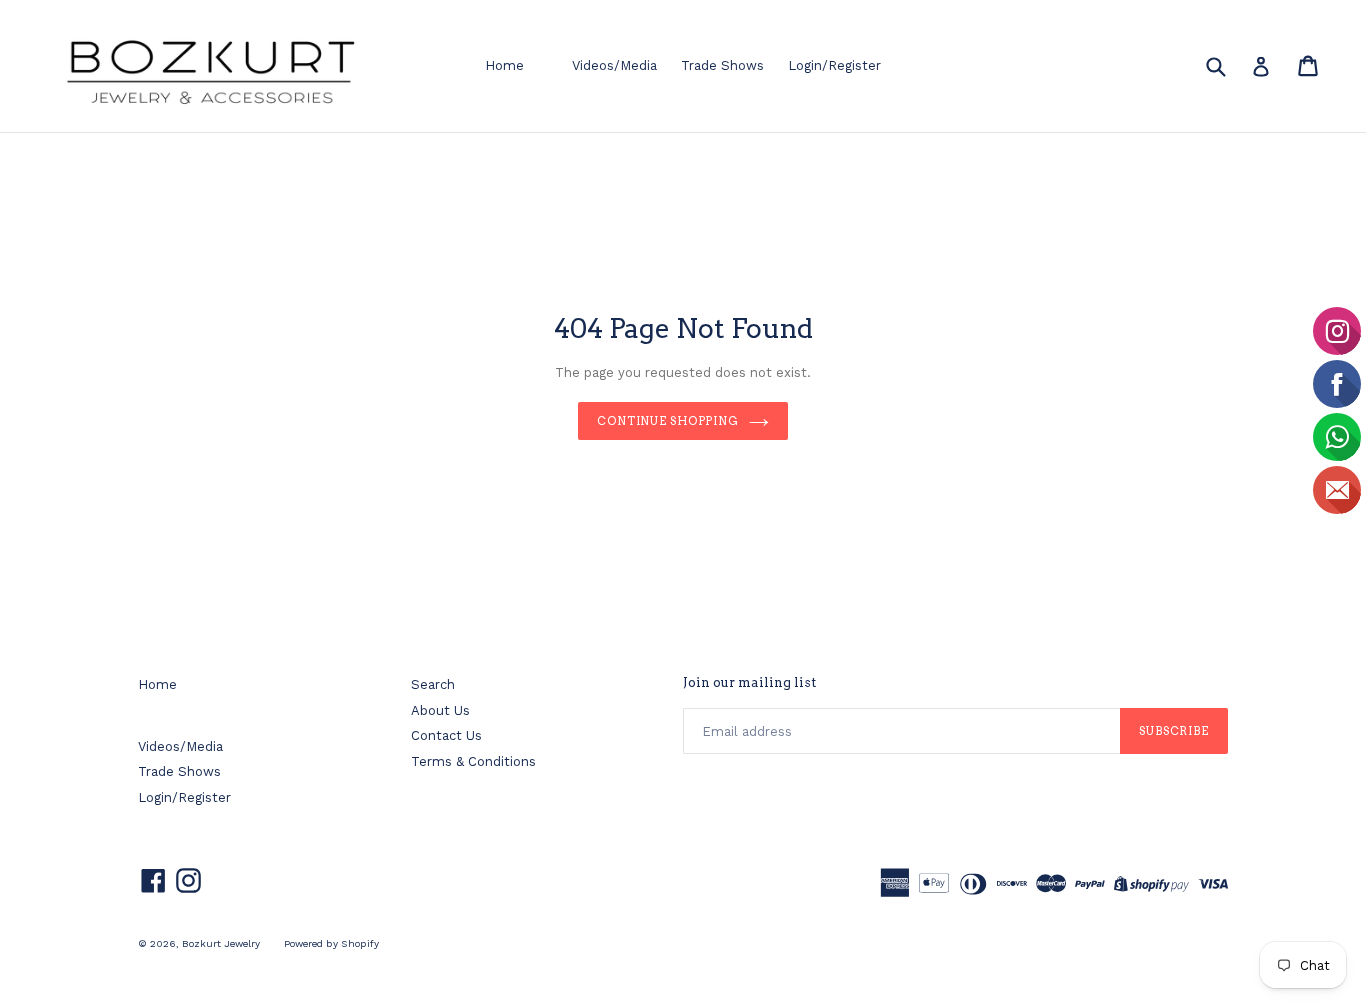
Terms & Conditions (473, 761)
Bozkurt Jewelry (221, 943)
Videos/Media (614, 65)
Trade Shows (722, 65)
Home (504, 65)
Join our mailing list (749, 682)
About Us (440, 710)
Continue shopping (668, 421)
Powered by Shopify (331, 943)
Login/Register (834, 65)
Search (433, 684)
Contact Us (446, 735)
